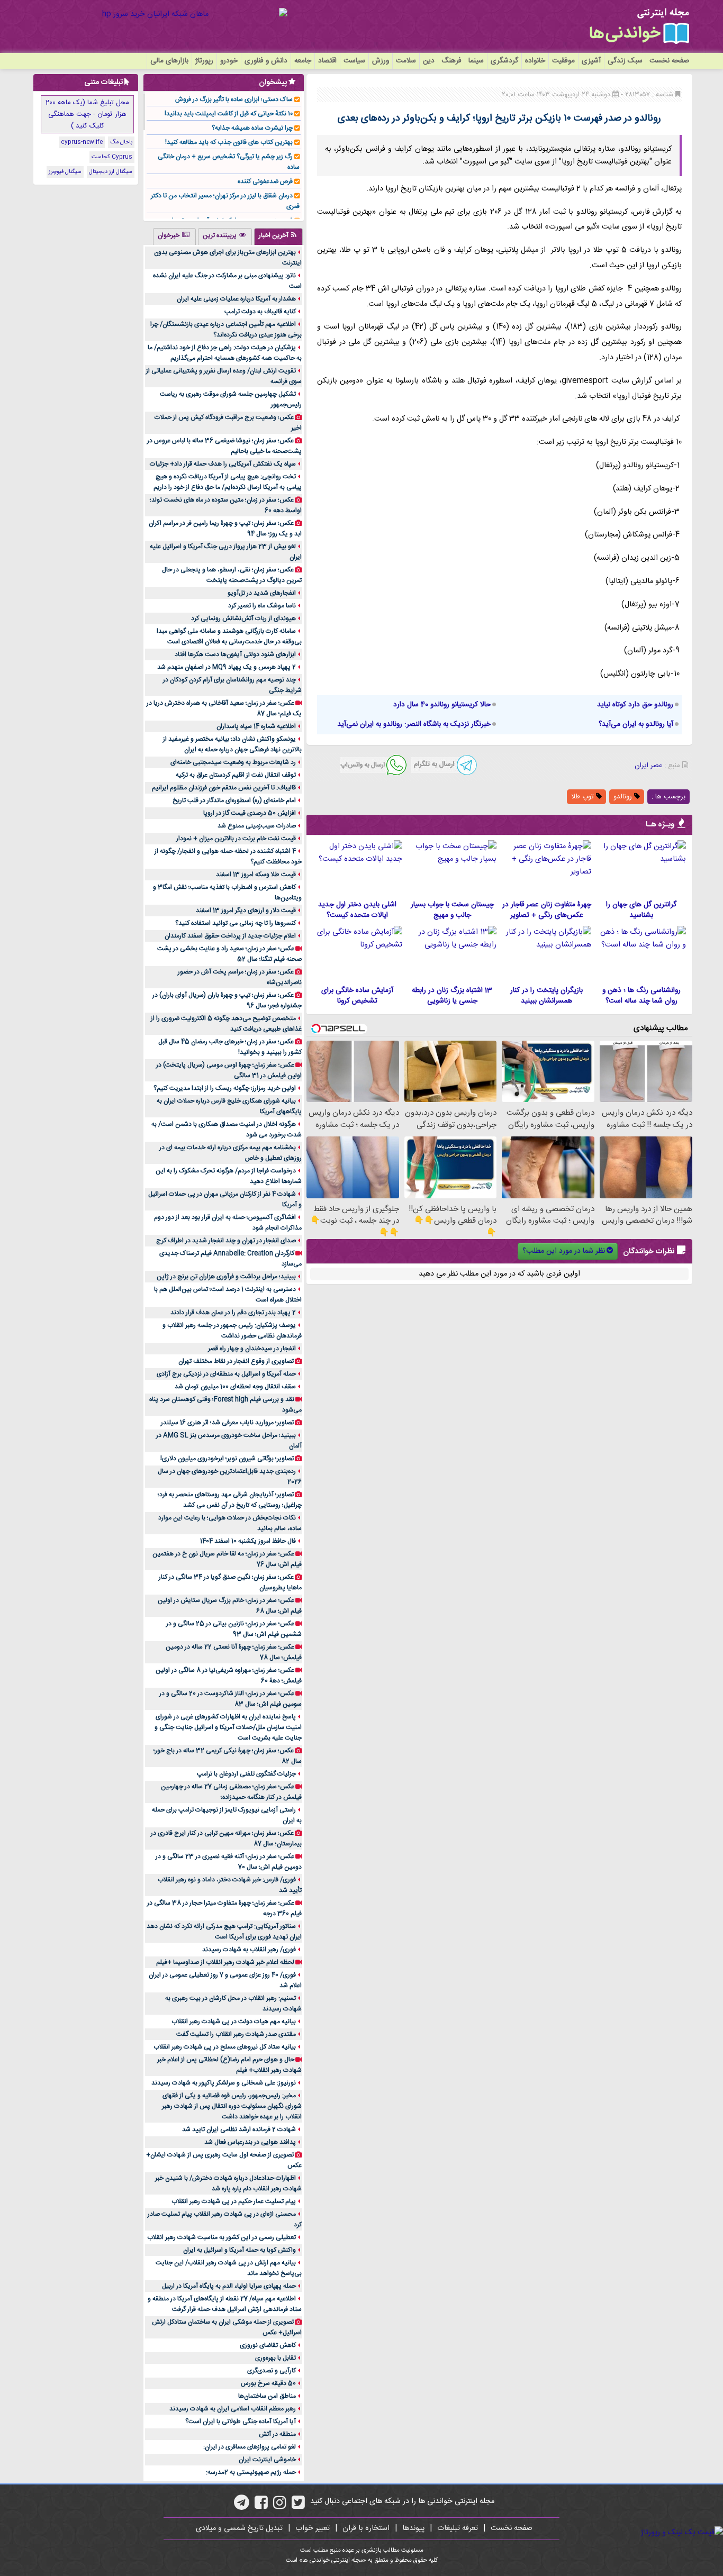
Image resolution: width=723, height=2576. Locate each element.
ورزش (381, 61)
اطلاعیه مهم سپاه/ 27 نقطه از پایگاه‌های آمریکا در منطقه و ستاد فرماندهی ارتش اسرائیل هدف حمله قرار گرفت (225, 2304)
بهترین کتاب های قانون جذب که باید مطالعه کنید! (229, 142)
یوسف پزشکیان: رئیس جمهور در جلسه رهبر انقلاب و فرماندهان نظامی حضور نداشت (232, 1331)
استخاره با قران (366, 2528)
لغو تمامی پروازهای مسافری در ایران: (250, 2447)
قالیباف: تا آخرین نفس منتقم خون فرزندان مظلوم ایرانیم (224, 788)
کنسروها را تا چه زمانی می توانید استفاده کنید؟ (236, 923)
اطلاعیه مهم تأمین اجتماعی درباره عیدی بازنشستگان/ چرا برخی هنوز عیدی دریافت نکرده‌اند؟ (226, 330)
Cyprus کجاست (112, 157)
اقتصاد (327, 61)
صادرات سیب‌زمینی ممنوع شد (257, 826)
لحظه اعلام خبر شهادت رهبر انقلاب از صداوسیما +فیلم (225, 1962)
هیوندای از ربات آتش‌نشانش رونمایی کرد (243, 618)
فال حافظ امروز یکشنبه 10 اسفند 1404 (248, 1541)
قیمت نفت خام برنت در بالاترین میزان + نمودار (236, 839)
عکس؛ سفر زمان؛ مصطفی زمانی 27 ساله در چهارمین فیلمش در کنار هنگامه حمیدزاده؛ (231, 1792)
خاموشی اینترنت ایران (267, 2460)
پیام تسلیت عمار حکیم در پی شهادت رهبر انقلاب (234, 2201)
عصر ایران (648, 766)
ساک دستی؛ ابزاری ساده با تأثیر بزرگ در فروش (234, 99)
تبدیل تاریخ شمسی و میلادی (239, 2528)
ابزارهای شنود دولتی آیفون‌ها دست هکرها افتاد (235, 654)
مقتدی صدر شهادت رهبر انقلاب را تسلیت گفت (236, 2034)
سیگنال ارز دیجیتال (111, 172)
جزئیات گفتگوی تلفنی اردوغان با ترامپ (246, 1774)
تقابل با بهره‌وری (275, 2358)
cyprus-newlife (82, 142)
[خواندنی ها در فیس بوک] (261, 2506)
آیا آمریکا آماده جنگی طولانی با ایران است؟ (241, 2422)
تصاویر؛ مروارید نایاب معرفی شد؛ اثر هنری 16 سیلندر (227, 1423)
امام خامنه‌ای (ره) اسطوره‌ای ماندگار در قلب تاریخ (234, 800)
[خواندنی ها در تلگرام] (242, 2506)
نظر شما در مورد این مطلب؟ (564, 1251)
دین (429, 61)
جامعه (303, 61)
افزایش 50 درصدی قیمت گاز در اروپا (250, 813)
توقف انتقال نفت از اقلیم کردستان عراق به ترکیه (236, 775)
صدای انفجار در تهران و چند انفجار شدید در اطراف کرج (226, 1241)
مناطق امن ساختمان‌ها (267, 2396)
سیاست (354, 61)
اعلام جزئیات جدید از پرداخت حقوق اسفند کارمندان (230, 936)
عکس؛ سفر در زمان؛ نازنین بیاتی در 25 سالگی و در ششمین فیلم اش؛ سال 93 (234, 1629)
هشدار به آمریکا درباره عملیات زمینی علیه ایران (236, 299)
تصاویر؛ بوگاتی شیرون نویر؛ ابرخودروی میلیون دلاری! (227, 1459)
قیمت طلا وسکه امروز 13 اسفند (256, 875)
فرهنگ (451, 61)
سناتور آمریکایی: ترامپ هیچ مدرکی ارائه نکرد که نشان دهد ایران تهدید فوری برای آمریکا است (224, 1932)
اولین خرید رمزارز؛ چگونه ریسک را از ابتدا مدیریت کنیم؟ (225, 1088)
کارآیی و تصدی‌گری (272, 2371)
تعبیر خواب (313, 2528)
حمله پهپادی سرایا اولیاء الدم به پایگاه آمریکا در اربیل (229, 2286)
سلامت (406, 61)
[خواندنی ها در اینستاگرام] (280, 2506)
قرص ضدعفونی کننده (265, 181)
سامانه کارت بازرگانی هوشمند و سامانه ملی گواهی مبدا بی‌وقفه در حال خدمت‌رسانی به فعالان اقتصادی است (229, 636)
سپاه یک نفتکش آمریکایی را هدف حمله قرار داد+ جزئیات (223, 464)
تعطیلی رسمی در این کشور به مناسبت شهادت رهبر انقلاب (222, 2237)
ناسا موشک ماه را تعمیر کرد (262, 606)
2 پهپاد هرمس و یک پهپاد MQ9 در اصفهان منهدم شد (227, 667)
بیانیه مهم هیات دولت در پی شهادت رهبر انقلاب (234, 2022)
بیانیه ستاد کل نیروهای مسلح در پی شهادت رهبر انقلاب (225, 2047)
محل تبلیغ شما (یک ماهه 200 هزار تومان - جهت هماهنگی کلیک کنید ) (87, 114)
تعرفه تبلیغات (458, 2528)
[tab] (278, 236)
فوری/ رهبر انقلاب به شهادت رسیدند (249, 1950)
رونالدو (624, 797)
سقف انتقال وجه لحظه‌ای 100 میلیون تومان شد (235, 1387)
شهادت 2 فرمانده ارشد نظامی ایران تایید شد (239, 2129)
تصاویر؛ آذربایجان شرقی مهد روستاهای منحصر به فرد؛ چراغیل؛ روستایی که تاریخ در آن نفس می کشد (230, 1500)
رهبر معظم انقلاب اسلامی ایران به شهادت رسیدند (233, 2409)
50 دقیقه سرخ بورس (268, 2383)
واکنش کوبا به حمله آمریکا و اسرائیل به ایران (240, 2250)
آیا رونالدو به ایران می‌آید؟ (636, 724)
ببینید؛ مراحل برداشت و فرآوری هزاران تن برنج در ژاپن (226, 1277)
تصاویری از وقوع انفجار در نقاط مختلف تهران (236, 1361)
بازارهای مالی (169, 61)
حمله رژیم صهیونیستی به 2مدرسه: (251, 2472)
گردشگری (504, 61)
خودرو (229, 61)
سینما (476, 61)
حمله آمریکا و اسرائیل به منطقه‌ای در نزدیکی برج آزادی (226, 1374)
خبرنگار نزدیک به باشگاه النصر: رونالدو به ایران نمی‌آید (414, 724)
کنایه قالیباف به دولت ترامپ (260, 312)
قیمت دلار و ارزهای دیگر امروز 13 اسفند (246, 911)
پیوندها (413, 2528)
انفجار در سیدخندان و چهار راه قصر (252, 1349)
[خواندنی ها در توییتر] (298, 2506)
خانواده (535, 61)
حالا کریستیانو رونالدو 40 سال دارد (442, 705)
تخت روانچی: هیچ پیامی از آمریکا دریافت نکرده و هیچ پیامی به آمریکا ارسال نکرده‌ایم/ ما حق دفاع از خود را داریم (228, 482)
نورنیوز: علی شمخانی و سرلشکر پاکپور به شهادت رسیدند (224, 2083)
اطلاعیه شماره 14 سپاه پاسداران (256, 726)
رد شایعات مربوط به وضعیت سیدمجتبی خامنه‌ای (233, 762)
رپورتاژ (204, 61)
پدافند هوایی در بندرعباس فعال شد (250, 2142)
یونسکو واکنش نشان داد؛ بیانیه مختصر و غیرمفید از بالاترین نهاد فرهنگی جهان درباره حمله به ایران (232, 744)
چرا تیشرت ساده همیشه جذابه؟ (252, 128)
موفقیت (563, 61)
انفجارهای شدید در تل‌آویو (262, 593)
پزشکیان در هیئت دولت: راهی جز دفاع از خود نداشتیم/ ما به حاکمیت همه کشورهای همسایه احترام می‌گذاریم (225, 353)
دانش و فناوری (266, 61)
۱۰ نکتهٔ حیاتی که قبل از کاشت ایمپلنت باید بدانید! (229, 114)
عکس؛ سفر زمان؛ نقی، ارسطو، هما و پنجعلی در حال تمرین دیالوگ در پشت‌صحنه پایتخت (232, 575)
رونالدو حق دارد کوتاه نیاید (635, 705)
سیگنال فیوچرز (65, 172)
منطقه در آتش (277, 2434)
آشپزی (591, 61)
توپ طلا (584, 797)
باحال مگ (121, 142)
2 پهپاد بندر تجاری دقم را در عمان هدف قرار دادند (233, 1313)
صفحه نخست (669, 61)
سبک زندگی (625, 61)
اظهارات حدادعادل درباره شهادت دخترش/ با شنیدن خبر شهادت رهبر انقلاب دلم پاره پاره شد (228, 2183)
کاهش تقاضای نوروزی (268, 2345)
